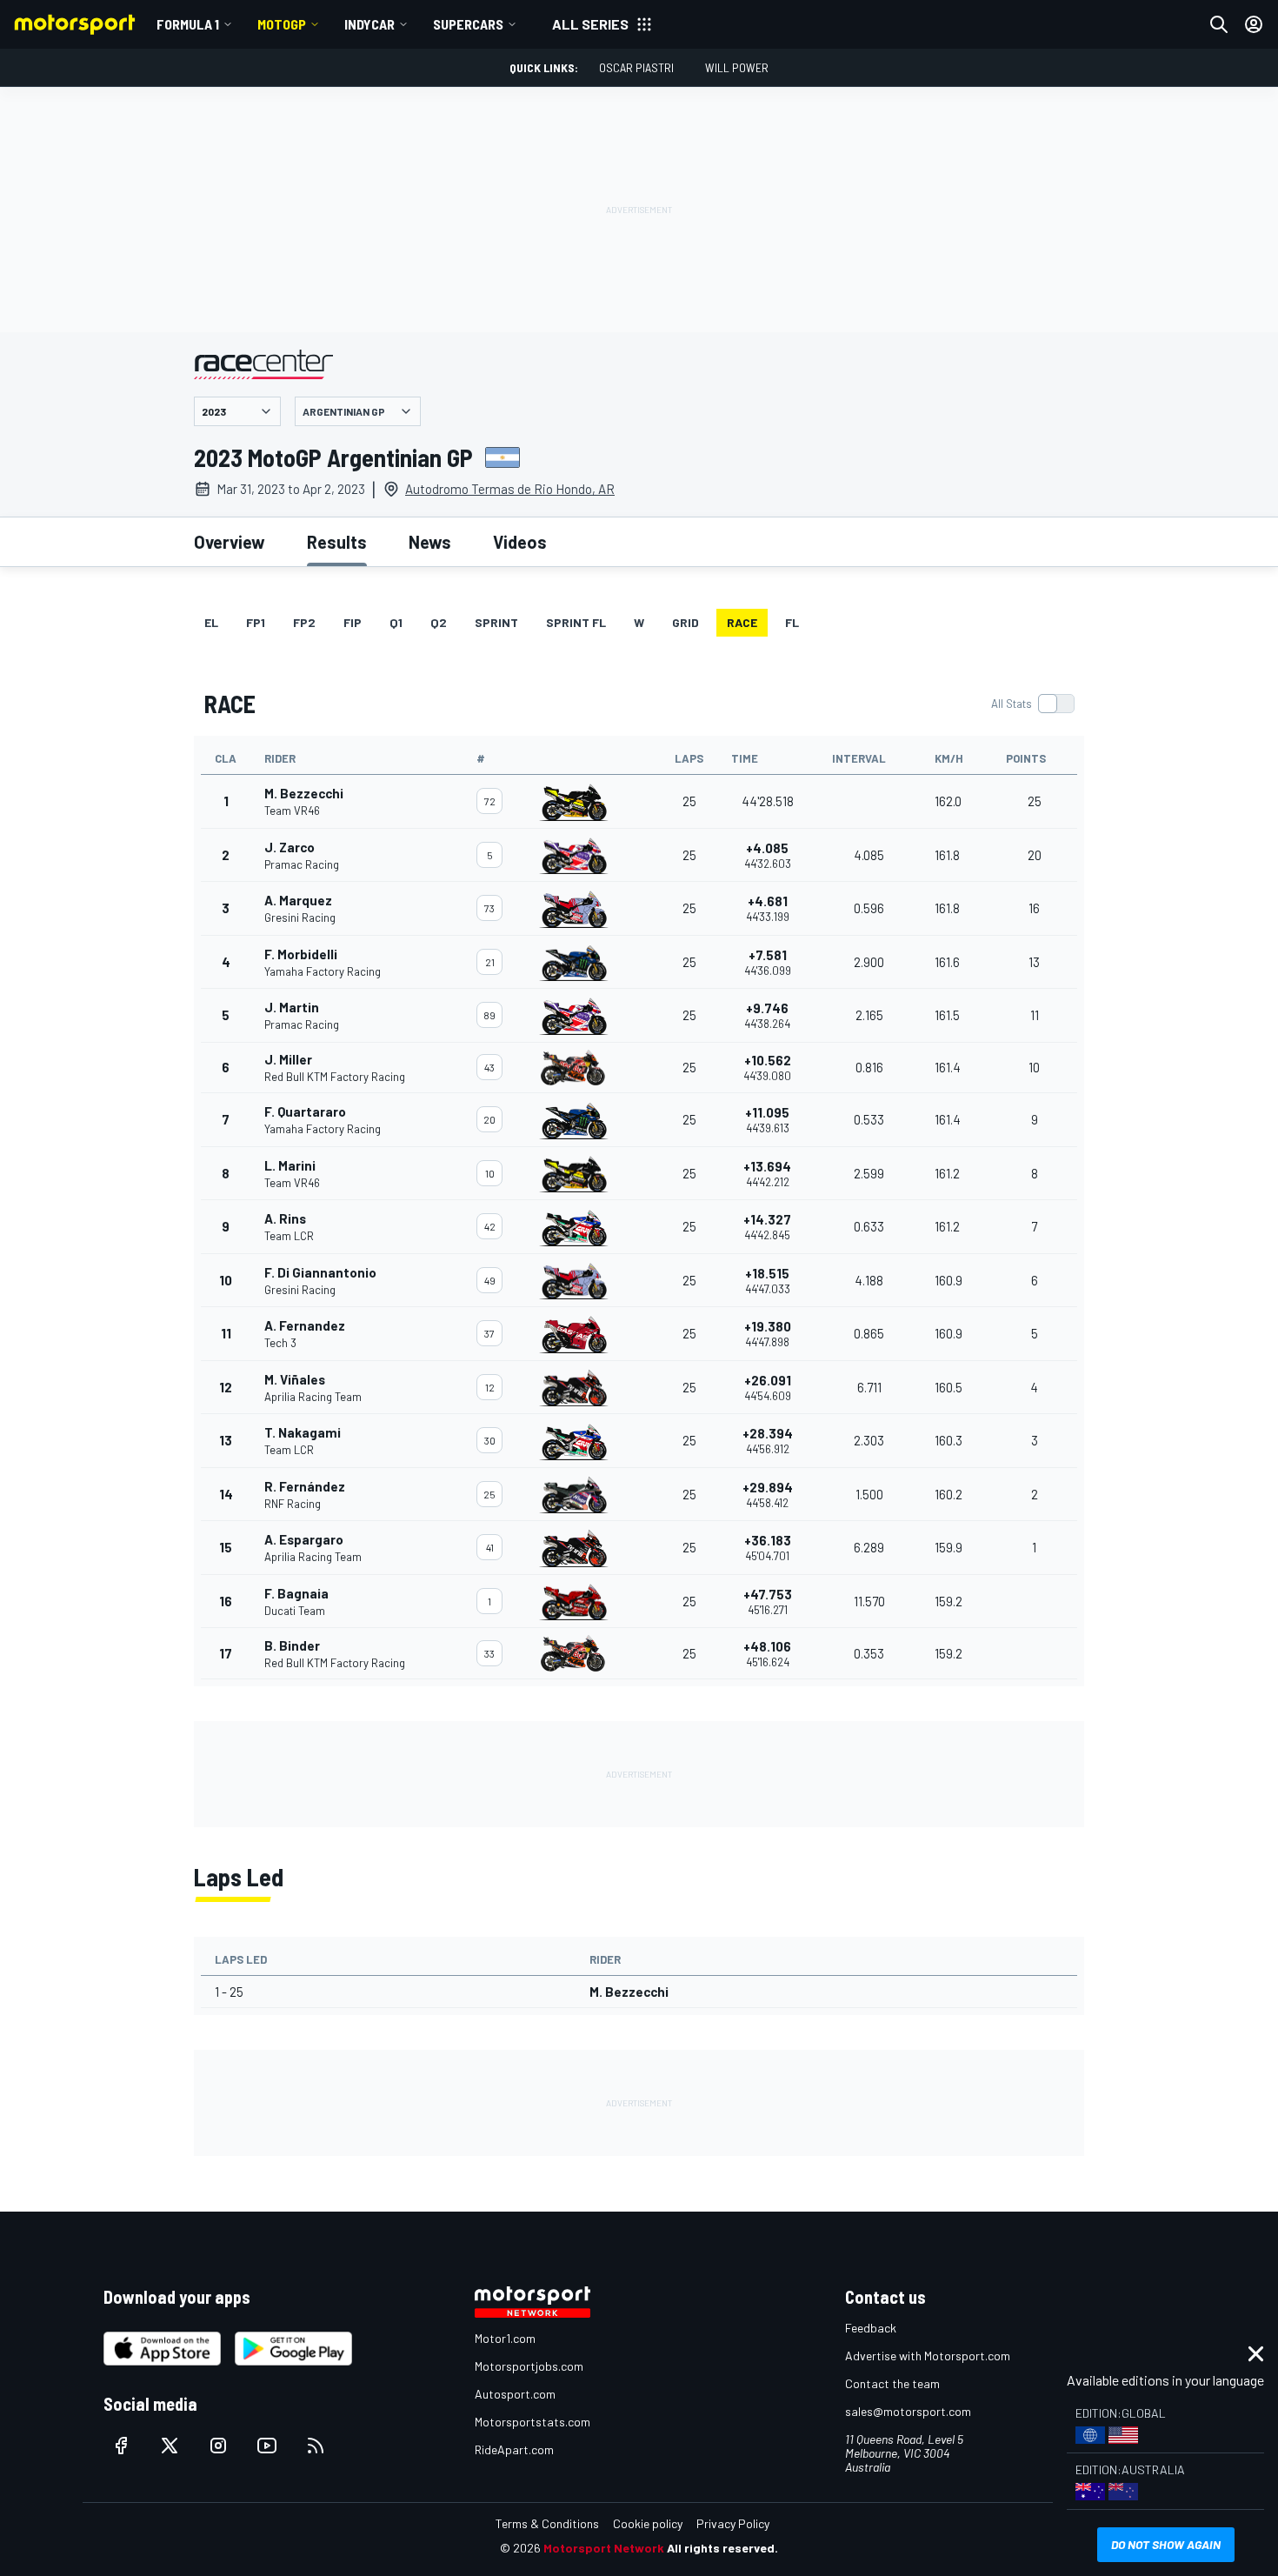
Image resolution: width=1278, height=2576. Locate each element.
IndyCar (369, 24)
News (430, 542)
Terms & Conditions (547, 2523)
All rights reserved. (722, 2548)
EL (211, 622)
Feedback (871, 2328)
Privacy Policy (733, 2523)
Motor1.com (505, 2338)
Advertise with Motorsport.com (928, 2356)
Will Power (737, 67)
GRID (686, 622)
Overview (230, 542)
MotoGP (282, 24)
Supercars (468, 24)
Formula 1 (188, 24)
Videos (520, 542)
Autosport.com (515, 2394)
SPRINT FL (576, 622)
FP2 (304, 622)
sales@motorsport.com (908, 2411)
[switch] (1032, 704)
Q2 (439, 622)
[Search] (1219, 24)
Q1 (396, 622)
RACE (742, 622)
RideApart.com (514, 2449)
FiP (353, 622)
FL (792, 622)
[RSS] (316, 2446)
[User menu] (1254, 24)
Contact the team (892, 2383)
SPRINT (496, 622)
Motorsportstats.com (532, 2422)
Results (337, 542)
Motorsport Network (604, 2548)
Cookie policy (648, 2523)
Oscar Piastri (636, 67)
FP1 (256, 622)
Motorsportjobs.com (529, 2366)
